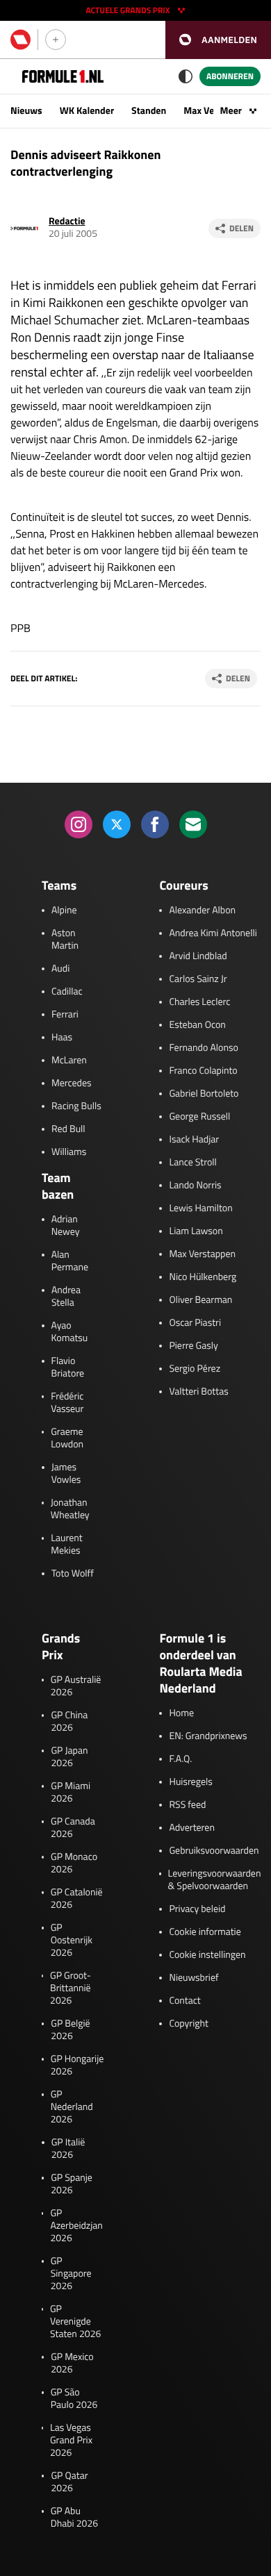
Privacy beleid (197, 1909)
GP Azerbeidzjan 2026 (76, 2226)
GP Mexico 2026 (72, 2363)
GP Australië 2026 (76, 1686)
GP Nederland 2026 (72, 2107)
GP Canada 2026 (73, 1828)
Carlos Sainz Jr (198, 979)
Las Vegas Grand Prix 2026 (71, 2441)
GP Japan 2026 (69, 1757)
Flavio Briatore (68, 1368)
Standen (149, 111)
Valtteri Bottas (198, 1392)
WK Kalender (87, 111)
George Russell (199, 1117)
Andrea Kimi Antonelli (213, 933)
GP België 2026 (70, 2030)
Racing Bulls (76, 1106)
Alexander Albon (202, 911)
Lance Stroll (192, 1163)
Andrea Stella (66, 1297)
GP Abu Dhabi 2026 (74, 2518)
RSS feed (187, 1805)
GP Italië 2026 (68, 2149)
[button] (218, 40)
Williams (69, 1152)
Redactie (67, 221)
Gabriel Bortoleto (204, 1094)
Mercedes (72, 1083)
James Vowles (66, 1474)
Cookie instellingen (207, 1955)
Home (181, 1713)
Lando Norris (195, 1186)
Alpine (64, 911)
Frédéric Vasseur (67, 1403)
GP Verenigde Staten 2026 (75, 2322)
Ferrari (65, 1015)
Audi (60, 969)
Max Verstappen (202, 1254)
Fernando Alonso (203, 1048)
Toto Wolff (73, 1574)
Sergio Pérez (195, 1369)
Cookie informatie (205, 1932)
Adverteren (191, 1828)
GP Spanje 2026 (72, 2184)
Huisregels (190, 1782)
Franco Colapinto (203, 1071)
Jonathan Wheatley (70, 1509)
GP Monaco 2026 (74, 1863)
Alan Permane (70, 1261)
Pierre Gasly (193, 1346)
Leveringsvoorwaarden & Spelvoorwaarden (215, 1880)
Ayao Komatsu (70, 1332)
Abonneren (230, 76)
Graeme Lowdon (67, 1438)
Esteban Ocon (197, 1025)
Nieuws (26, 111)
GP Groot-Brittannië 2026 (71, 1988)
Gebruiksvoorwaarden (214, 1851)
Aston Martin (65, 940)
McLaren (69, 1061)
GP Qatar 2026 (69, 2482)
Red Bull (68, 1129)
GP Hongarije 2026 (77, 2066)
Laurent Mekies (66, 1545)
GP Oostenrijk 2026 (72, 1941)
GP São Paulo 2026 (74, 2399)
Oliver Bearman (200, 1300)
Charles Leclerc (199, 1002)
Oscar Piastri (195, 1323)
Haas (62, 1038)
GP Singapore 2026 (71, 2274)
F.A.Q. (180, 1759)
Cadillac (67, 992)
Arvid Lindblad (198, 956)
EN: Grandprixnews (208, 1736)
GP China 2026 (69, 1722)
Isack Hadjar (194, 1140)
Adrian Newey (66, 1226)
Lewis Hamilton (200, 1208)
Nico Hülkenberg (203, 1277)
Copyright (188, 2024)
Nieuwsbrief (194, 1978)
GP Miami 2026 (71, 1793)
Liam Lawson (196, 1231)
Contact (184, 2001)
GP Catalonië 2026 (77, 1899)
